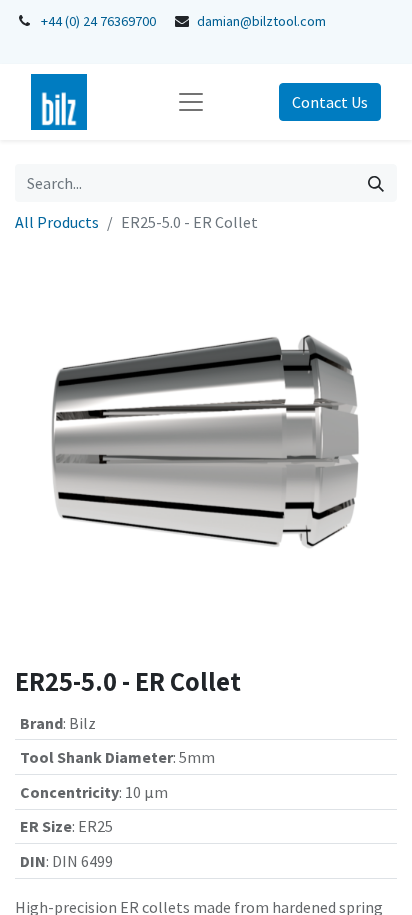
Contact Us (330, 102)
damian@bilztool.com (261, 21)
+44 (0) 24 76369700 (98, 21)
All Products (57, 222)
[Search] (376, 183)
